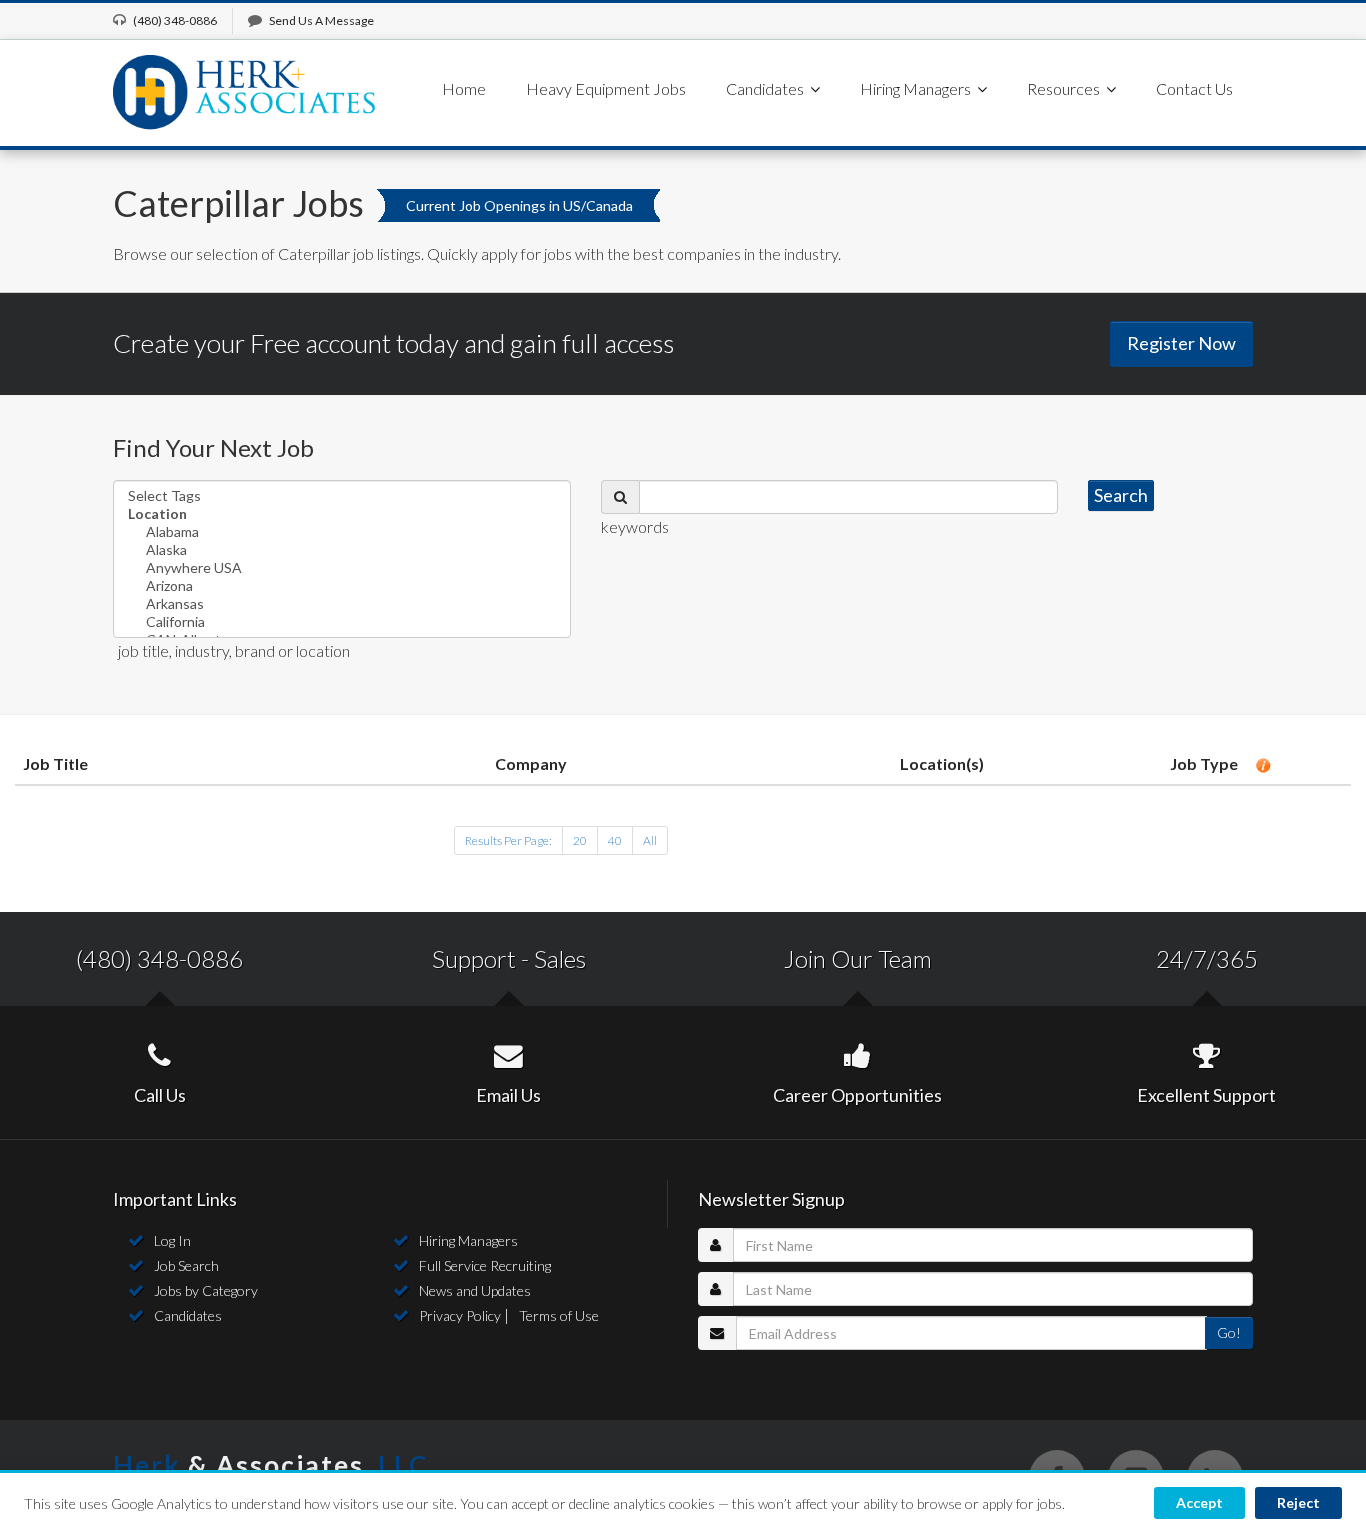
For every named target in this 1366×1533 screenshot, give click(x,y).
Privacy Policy (460, 1315)
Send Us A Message (321, 20)
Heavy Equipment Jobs (606, 88)
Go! (1229, 1332)
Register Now (1181, 343)
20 (580, 840)
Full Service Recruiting (485, 1265)
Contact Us (1194, 88)
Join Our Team (858, 958)
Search (1121, 495)
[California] (342, 622)
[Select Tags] (342, 496)
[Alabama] (342, 532)
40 (615, 840)
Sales (560, 958)
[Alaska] (342, 550)
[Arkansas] (342, 604)
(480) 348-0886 (159, 958)
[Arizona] (342, 586)
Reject (1298, 1502)
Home (464, 88)
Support (474, 958)
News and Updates (475, 1290)
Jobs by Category (206, 1290)
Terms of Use (559, 1315)
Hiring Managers (468, 1240)
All (650, 840)
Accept (1199, 1502)
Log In (172, 1240)
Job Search (186, 1265)
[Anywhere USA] (342, 568)
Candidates (188, 1315)
